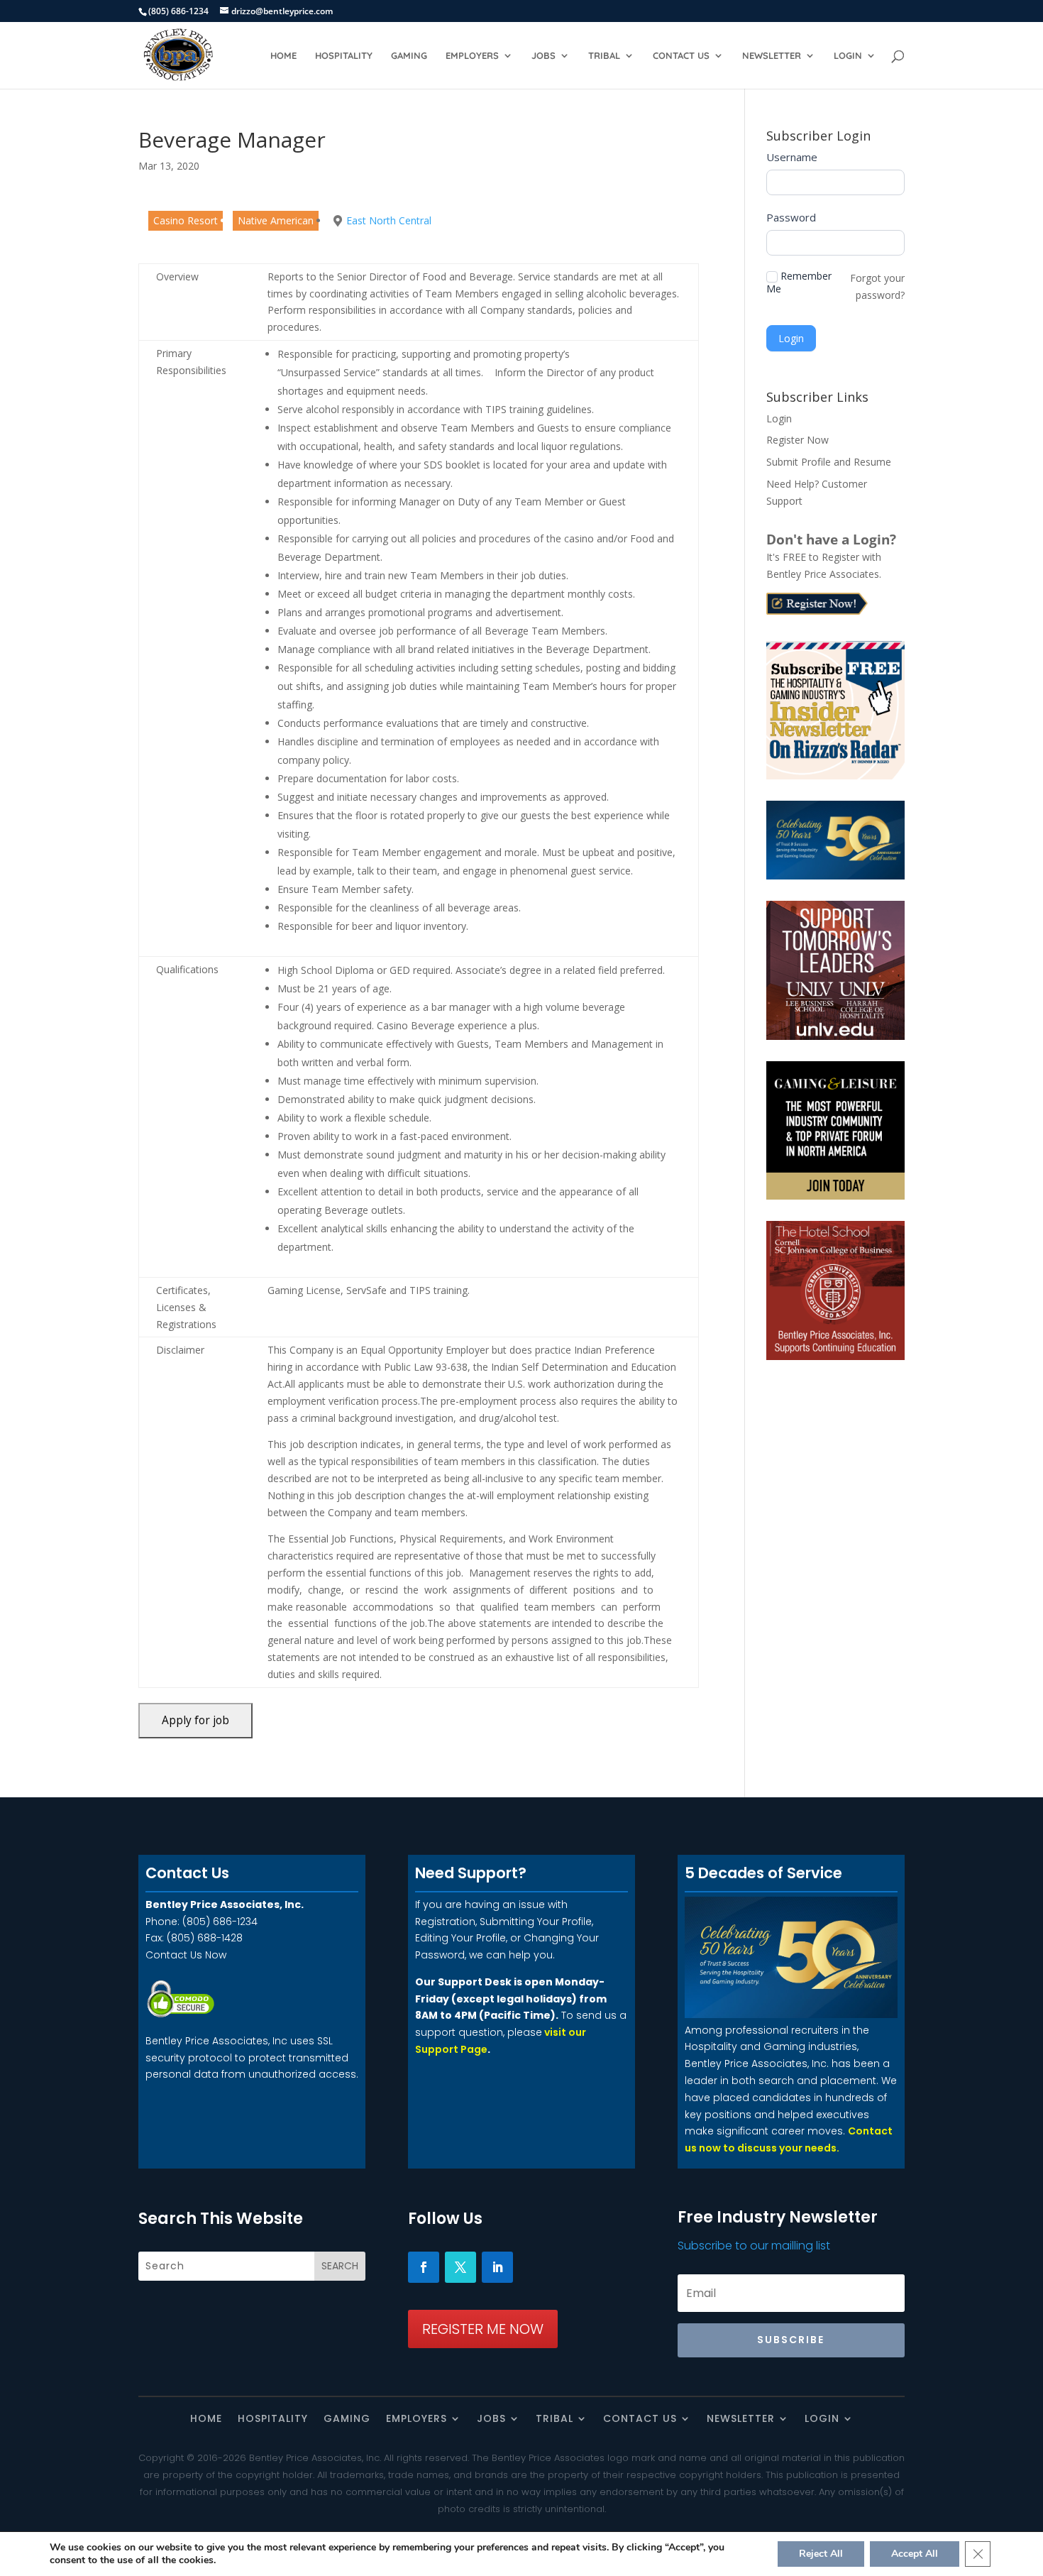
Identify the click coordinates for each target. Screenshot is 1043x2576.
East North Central (389, 220)
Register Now (798, 440)
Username (792, 157)
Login (848, 56)
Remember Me (799, 283)
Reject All (821, 2554)
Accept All (915, 2554)
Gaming (409, 56)
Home (283, 56)
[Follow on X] (460, 2267)
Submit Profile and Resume (829, 462)
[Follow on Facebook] (424, 2267)
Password (791, 217)
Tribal (604, 56)
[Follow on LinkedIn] (497, 2267)
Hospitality (344, 56)
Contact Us (681, 56)
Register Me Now (483, 2329)
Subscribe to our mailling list (754, 2246)
